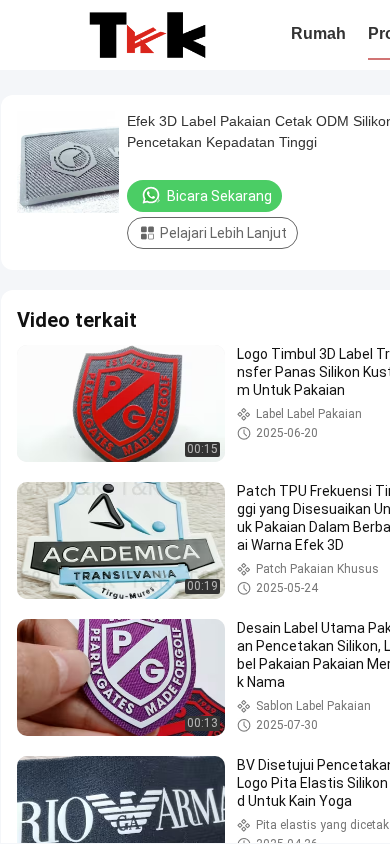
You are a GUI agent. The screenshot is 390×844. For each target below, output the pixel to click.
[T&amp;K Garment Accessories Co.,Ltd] (147, 35)
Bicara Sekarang (219, 196)
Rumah (318, 33)
